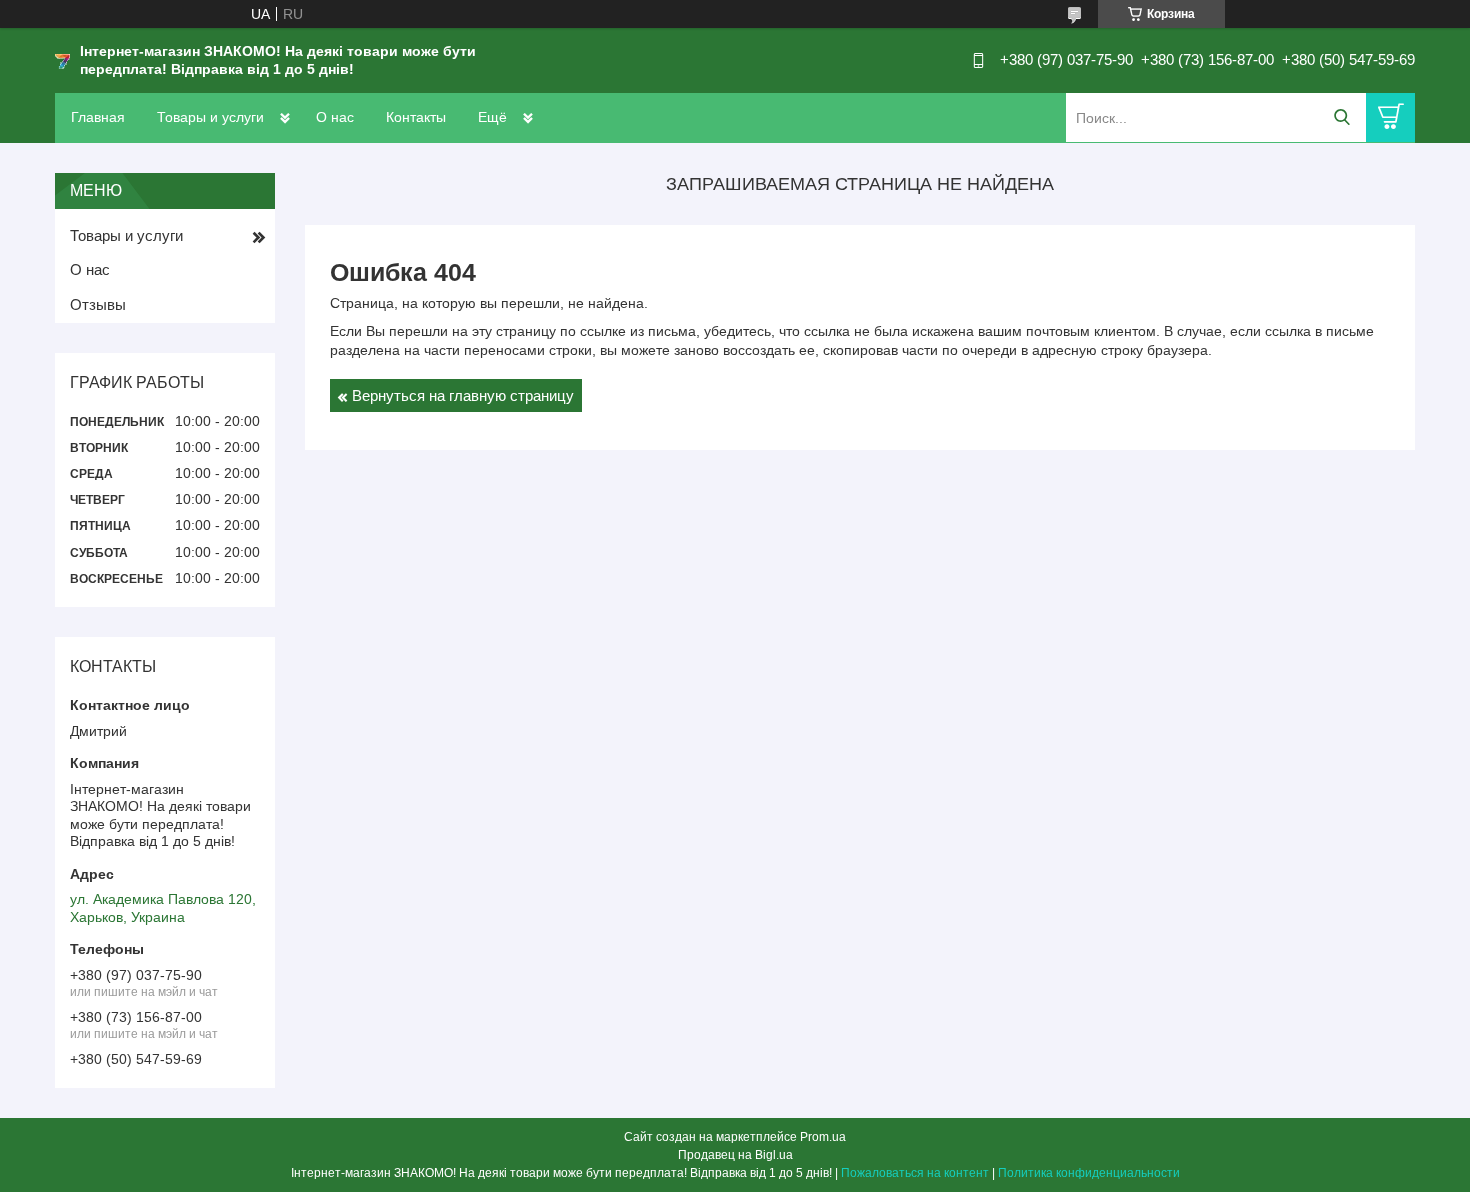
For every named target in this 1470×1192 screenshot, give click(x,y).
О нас (335, 117)
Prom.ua (823, 1137)
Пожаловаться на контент (915, 1173)
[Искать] (1341, 117)
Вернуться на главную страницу (463, 395)
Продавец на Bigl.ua (735, 1155)
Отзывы (98, 304)
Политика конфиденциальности (1089, 1173)
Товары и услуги (210, 117)
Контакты (416, 117)
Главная (98, 117)
